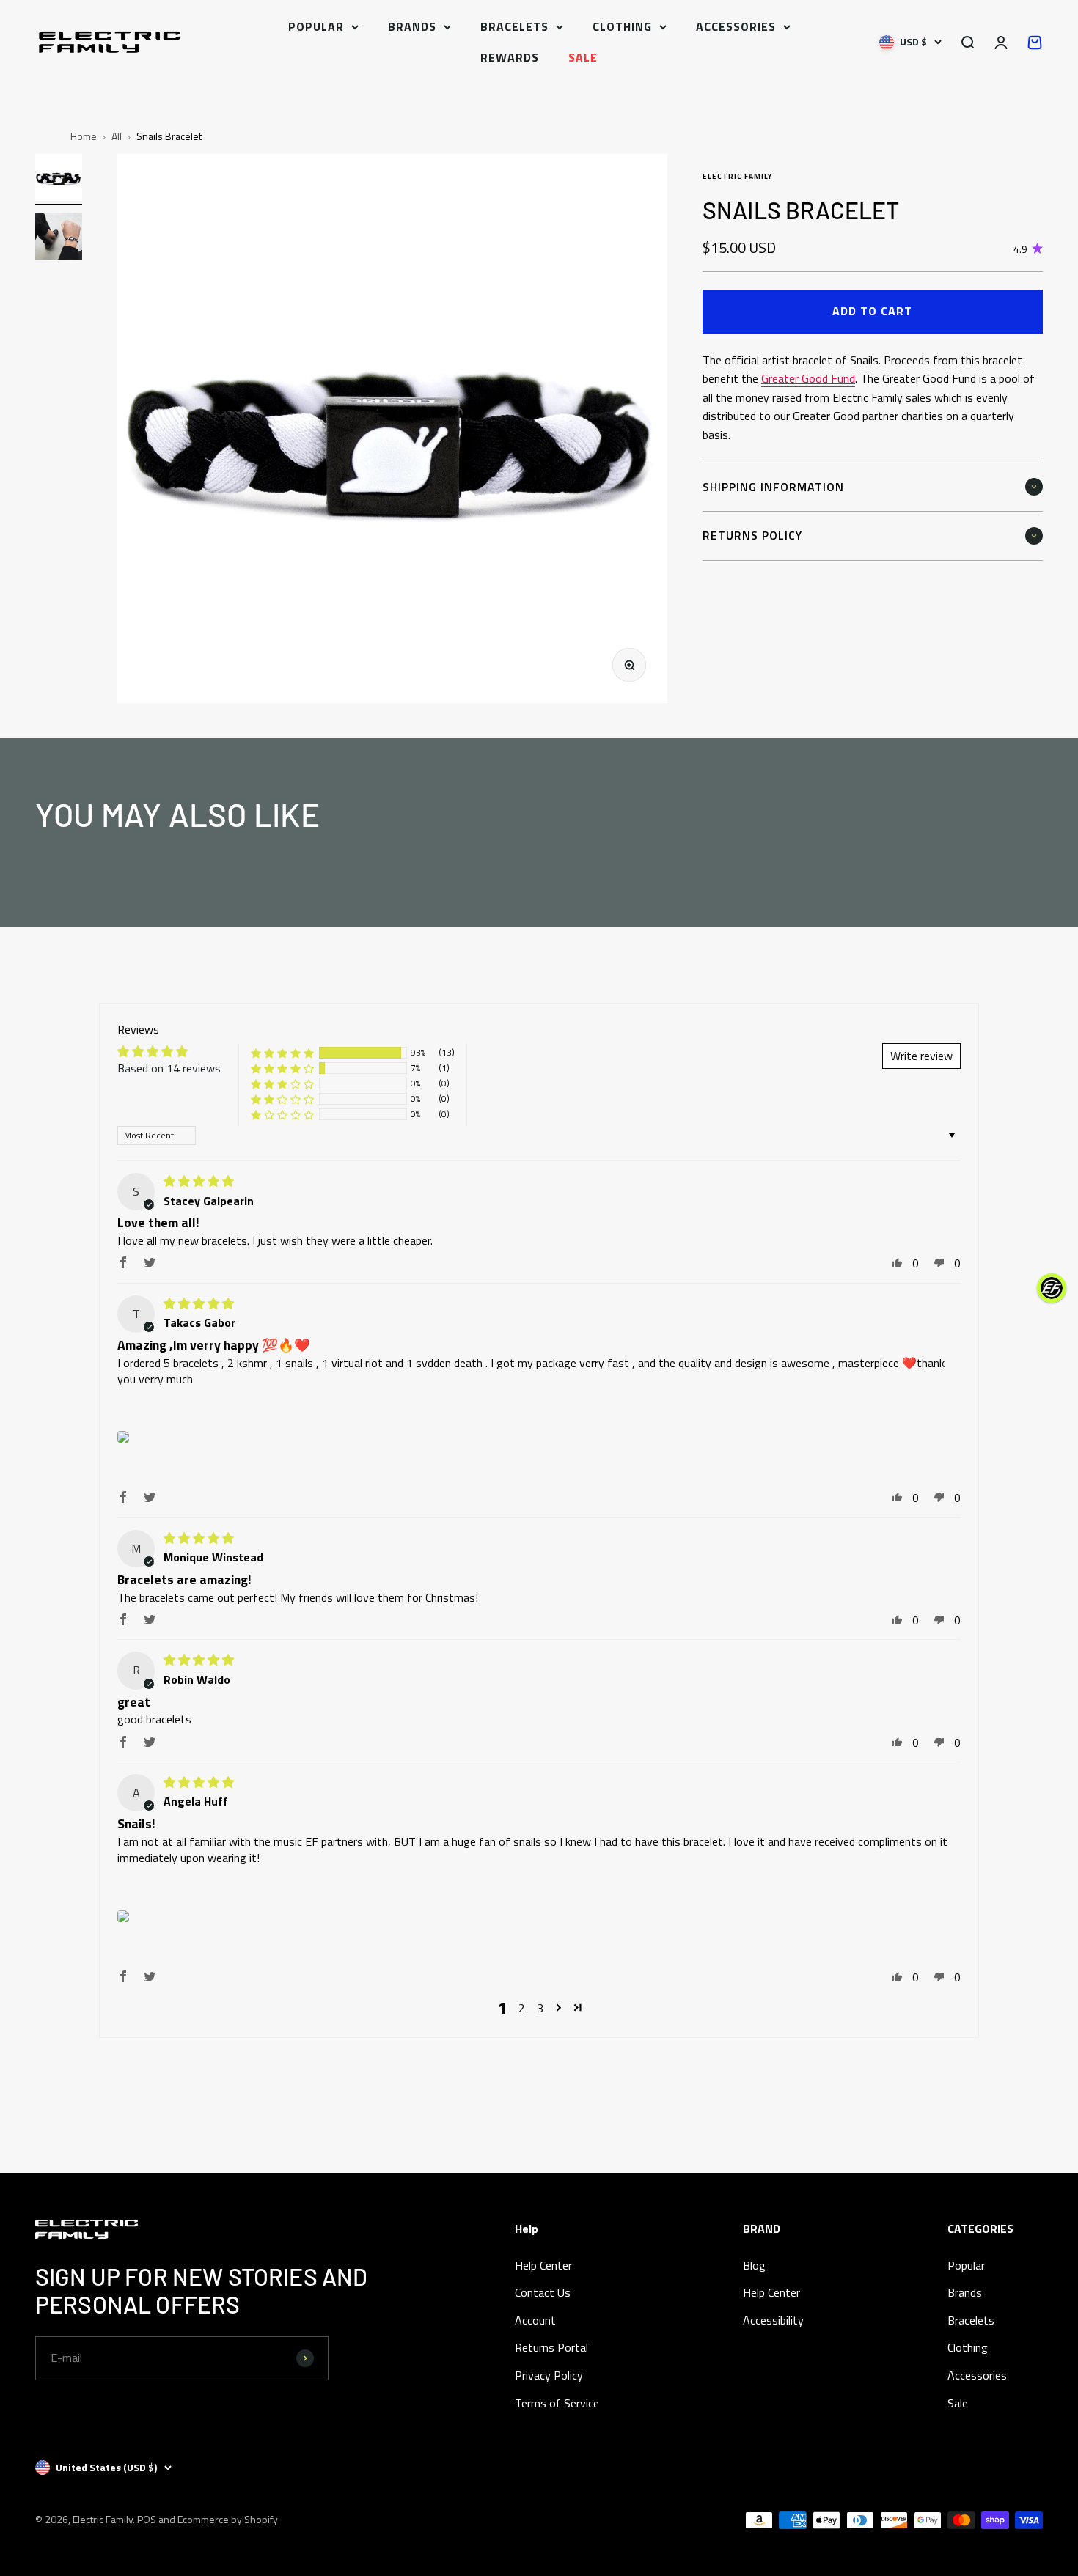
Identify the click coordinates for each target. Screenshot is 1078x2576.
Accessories (736, 26)
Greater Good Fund (808, 378)
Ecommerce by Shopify (228, 2519)
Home (84, 136)
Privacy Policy (549, 2375)
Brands (412, 26)
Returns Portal (551, 2347)
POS (147, 2519)
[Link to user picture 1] (123, 1437)
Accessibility (773, 2320)
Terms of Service (557, 2403)
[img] (199, 1181)
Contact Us (543, 2292)
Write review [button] (921, 1056)
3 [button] (540, 2008)
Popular (316, 26)
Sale (583, 57)
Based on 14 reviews (169, 1068)
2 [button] (522, 2008)
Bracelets (514, 26)
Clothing (622, 26)
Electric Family (737, 176)
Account (535, 2320)
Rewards (510, 57)
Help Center (543, 2265)
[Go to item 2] (59, 238)
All (117, 136)
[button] (282, 1053)
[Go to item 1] (59, 180)
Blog (754, 2265)
